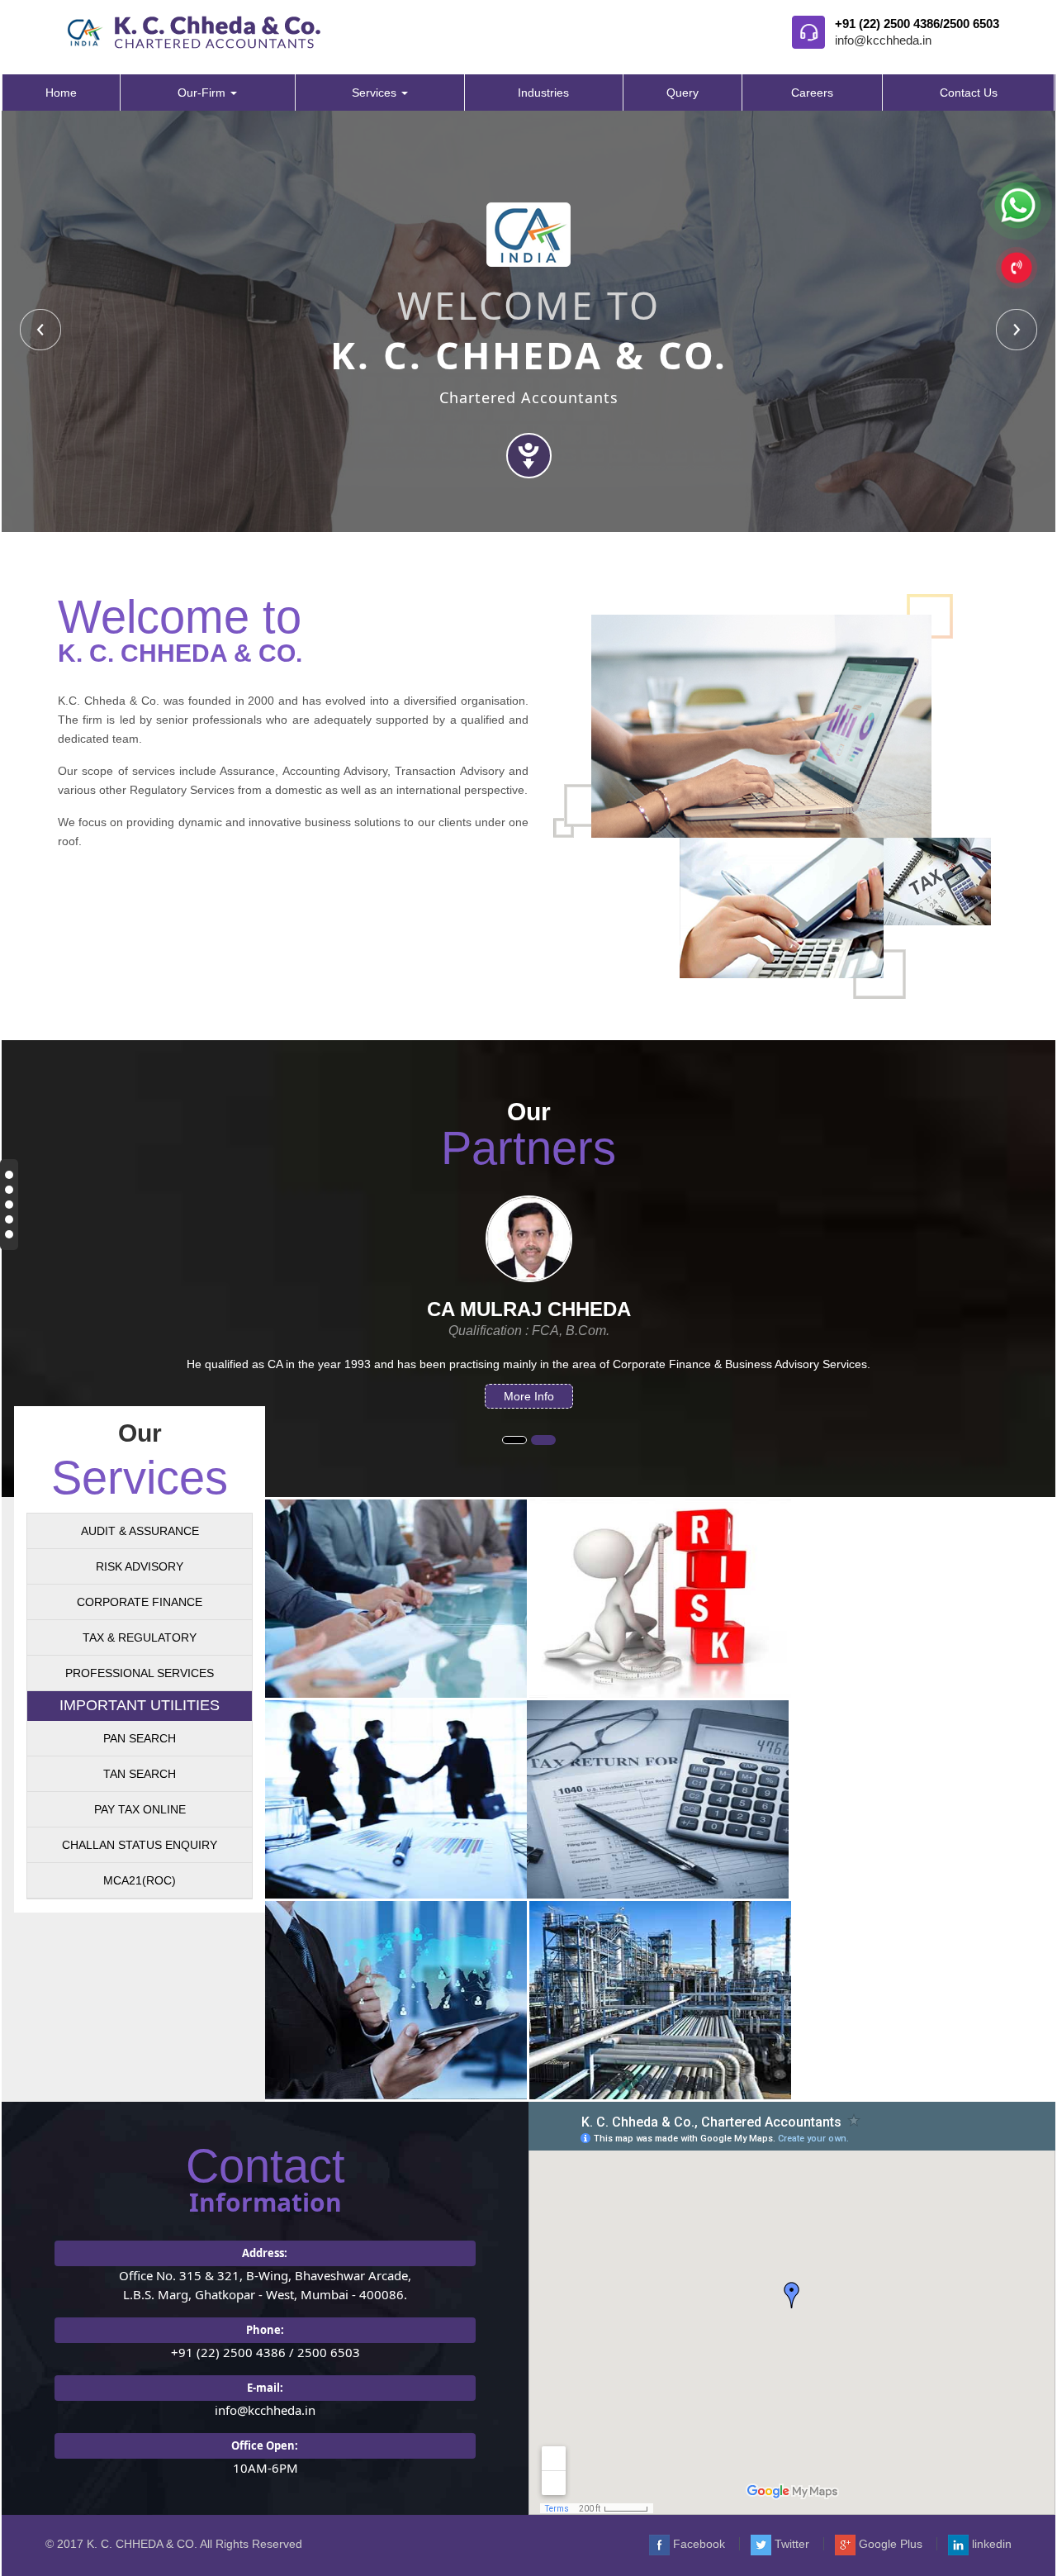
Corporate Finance (140, 1602)
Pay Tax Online (140, 1809)
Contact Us (969, 93)
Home (61, 93)
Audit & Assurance (140, 1531)
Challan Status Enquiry (140, 1845)
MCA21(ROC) (140, 1880)
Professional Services (140, 1673)
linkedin (990, 2544)
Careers (812, 93)
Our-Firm (203, 93)
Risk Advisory (140, 1566)
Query (683, 93)
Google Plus (889, 2544)
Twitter (790, 2544)
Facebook (697, 2544)
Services (376, 93)
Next (1017, 330)
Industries (543, 93)
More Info (493, 1396)
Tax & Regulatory (140, 1637)
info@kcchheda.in (883, 40)
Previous (40, 330)
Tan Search (140, 1774)
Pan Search (140, 1738)
